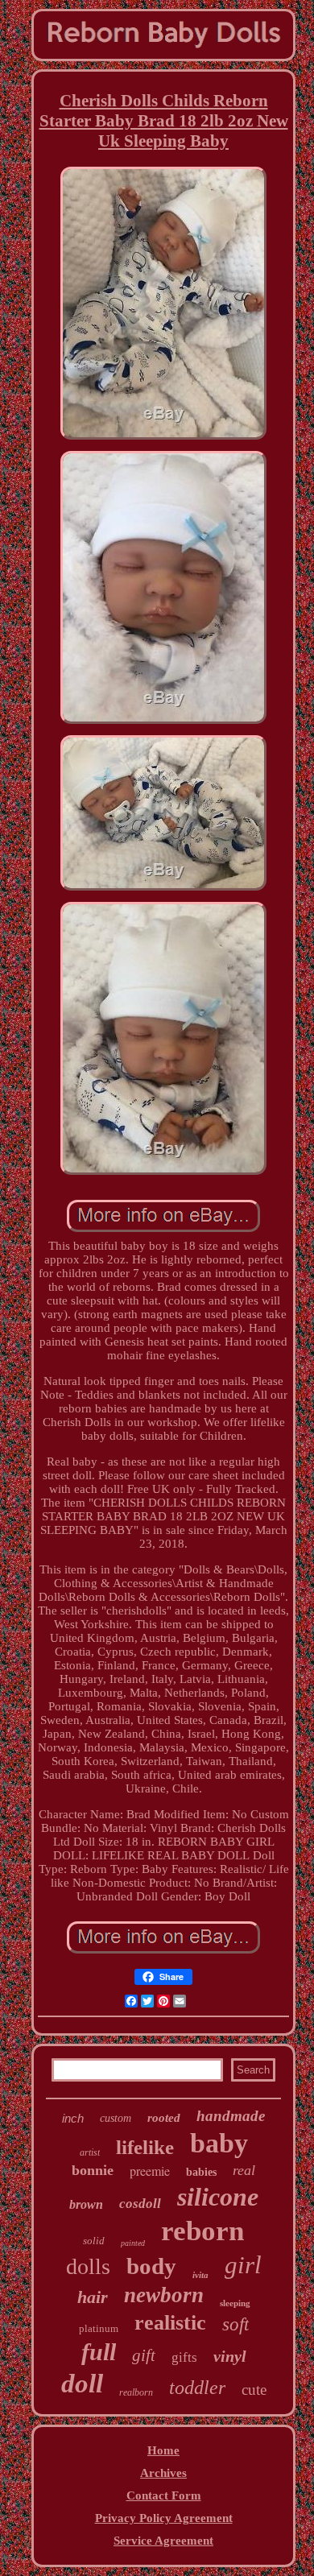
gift (144, 2355)
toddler (197, 2388)
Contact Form (164, 2495)
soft (235, 2324)
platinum (99, 2328)
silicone (218, 2197)
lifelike (145, 2147)
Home (163, 2450)
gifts (184, 2357)
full (99, 2352)
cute (254, 2390)
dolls (88, 2266)
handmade (231, 2116)
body (151, 2266)
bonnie (93, 2170)
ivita (200, 2275)
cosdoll (140, 2204)
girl (243, 2265)
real (244, 2170)
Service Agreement (163, 2541)
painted (133, 2243)
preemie (150, 2171)
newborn (164, 2295)
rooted (164, 2118)
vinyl (230, 2356)
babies (201, 2172)
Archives (163, 2473)
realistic (170, 2323)
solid (94, 2241)
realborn (136, 2392)
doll (82, 2384)
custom (116, 2118)
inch (73, 2118)
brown (86, 2204)
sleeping (235, 2303)
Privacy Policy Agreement (164, 2518)
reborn (202, 2231)
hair (93, 2297)
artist (90, 2152)
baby (219, 2143)
